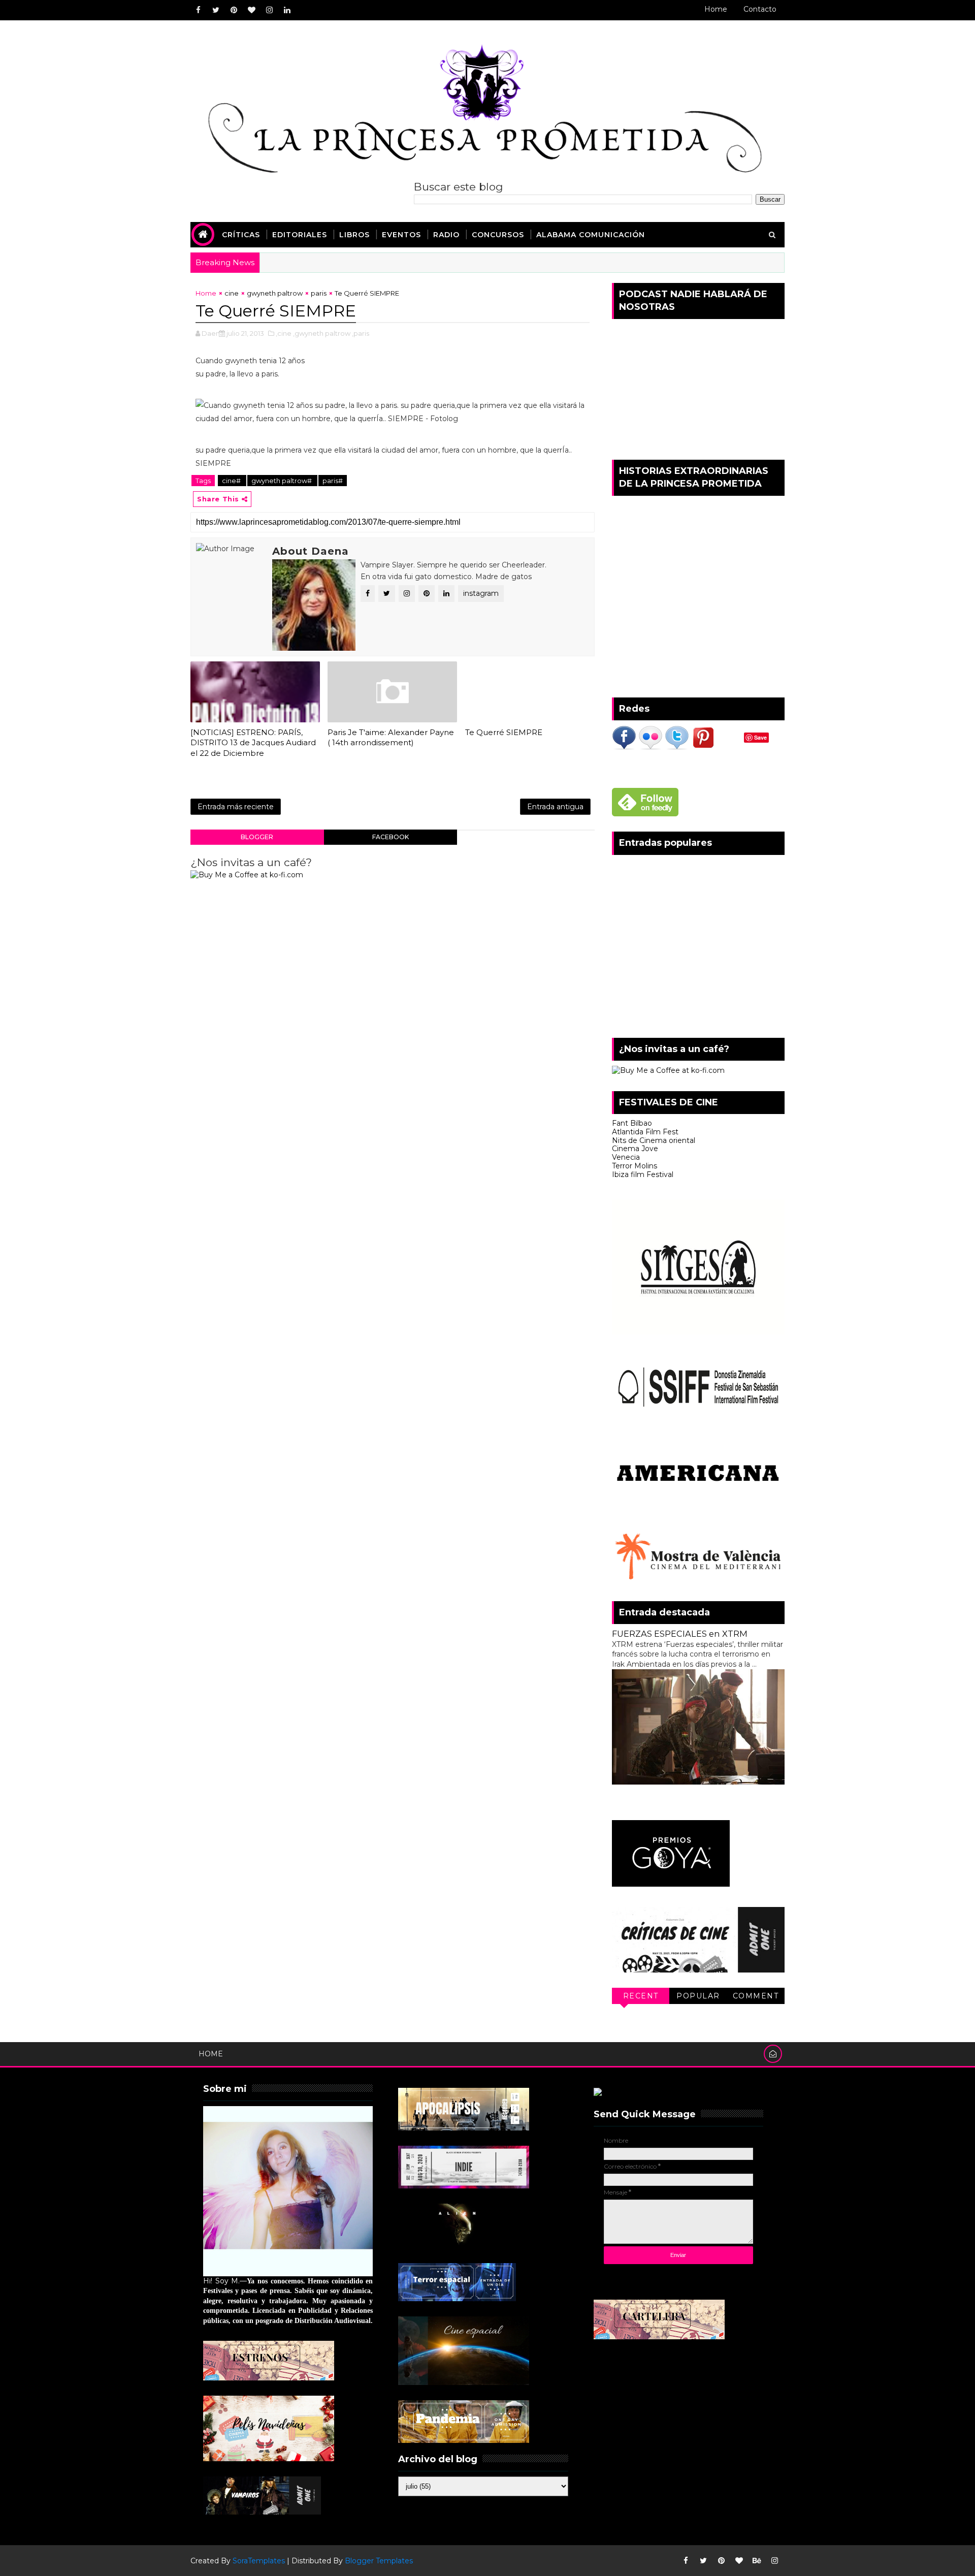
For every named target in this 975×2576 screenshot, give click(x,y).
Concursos (498, 235)
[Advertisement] (698, 951)
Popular (698, 1996)
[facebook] (198, 10)
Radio (446, 235)
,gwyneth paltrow (322, 333)
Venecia (626, 1157)
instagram (481, 593)
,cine (284, 333)
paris (319, 293)
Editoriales (300, 235)
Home (716, 9)
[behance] (757, 2561)
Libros (354, 235)
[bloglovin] (251, 10)
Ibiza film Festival (643, 1174)
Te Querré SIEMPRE (504, 732)
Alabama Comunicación (591, 235)
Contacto (760, 9)
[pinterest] (234, 10)
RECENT (641, 1996)
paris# (333, 481)
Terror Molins (635, 1166)
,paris (361, 333)
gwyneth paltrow (275, 293)
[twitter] (216, 10)
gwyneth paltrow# (282, 481)
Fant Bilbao (632, 1123)
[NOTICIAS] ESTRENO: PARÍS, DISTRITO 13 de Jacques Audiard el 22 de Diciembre (253, 743)
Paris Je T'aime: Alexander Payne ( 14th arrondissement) (391, 737)
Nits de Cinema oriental (654, 1140)
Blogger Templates (379, 2561)
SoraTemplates (259, 2561)
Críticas (241, 235)
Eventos (401, 235)
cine (232, 293)
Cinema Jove (635, 1149)
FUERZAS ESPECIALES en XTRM (680, 1634)
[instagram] (269, 10)
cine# (232, 481)
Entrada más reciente (236, 807)
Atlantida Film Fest (645, 1132)
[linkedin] (287, 10)
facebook (391, 837)
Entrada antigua (555, 807)
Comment (756, 1996)
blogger (257, 837)
